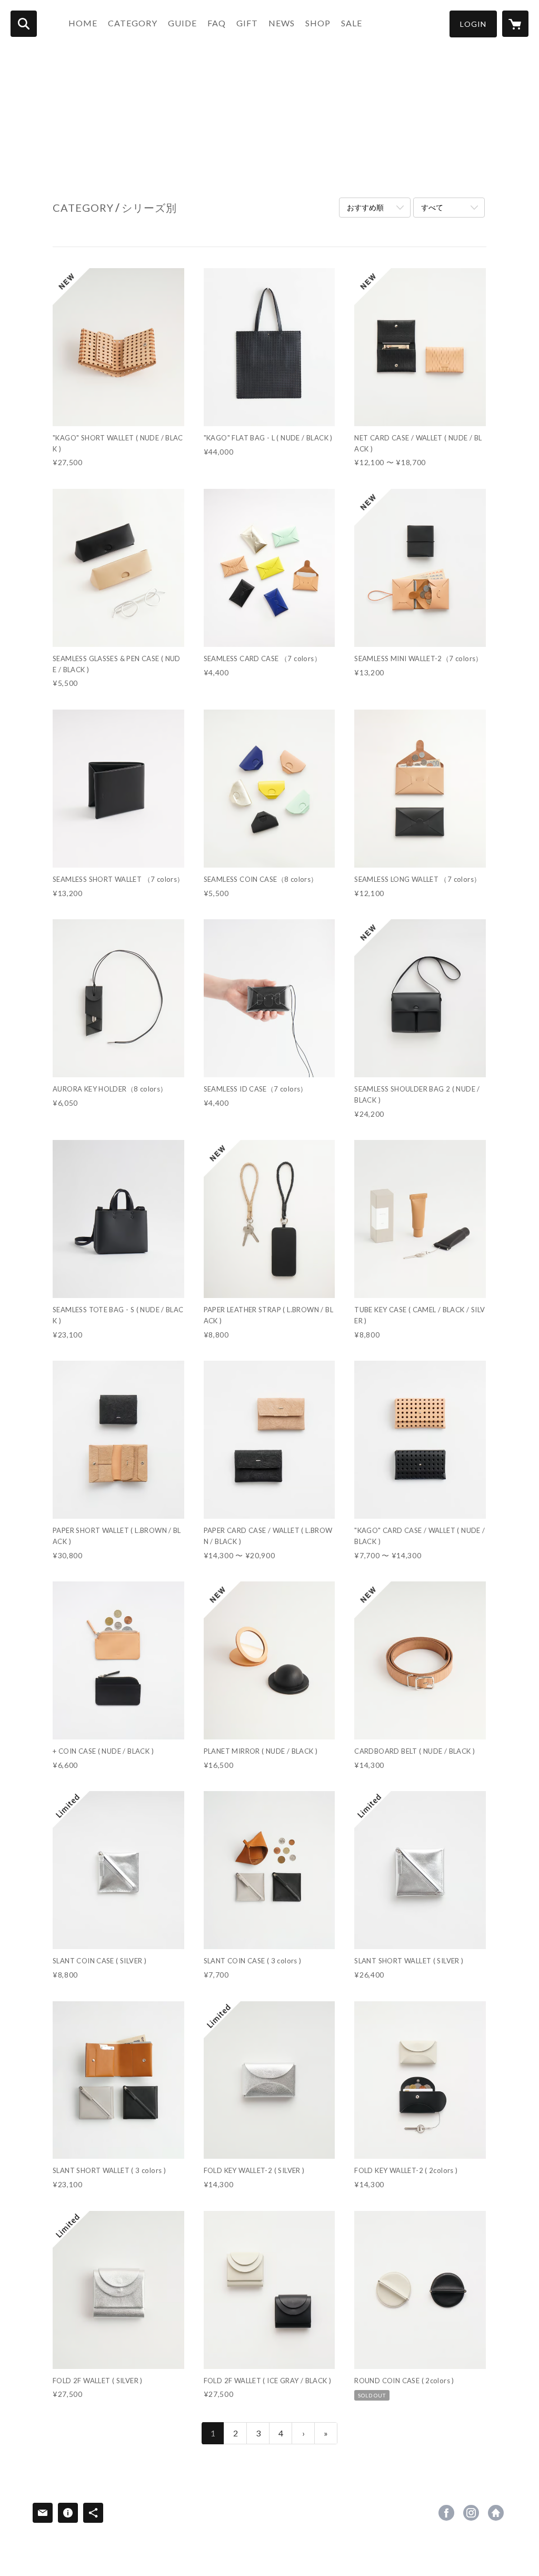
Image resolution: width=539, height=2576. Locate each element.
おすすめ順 (365, 207)
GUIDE (182, 23)
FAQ (217, 23)
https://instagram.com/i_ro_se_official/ (471, 2513)
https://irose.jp (496, 2513)
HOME (83, 23)
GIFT (247, 23)
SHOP (318, 23)
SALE (352, 23)
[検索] (24, 24)
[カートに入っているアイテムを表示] (515, 24)
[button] (473, 24)
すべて (432, 207)
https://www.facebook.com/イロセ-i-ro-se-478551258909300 (446, 2513)
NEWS (282, 23)
